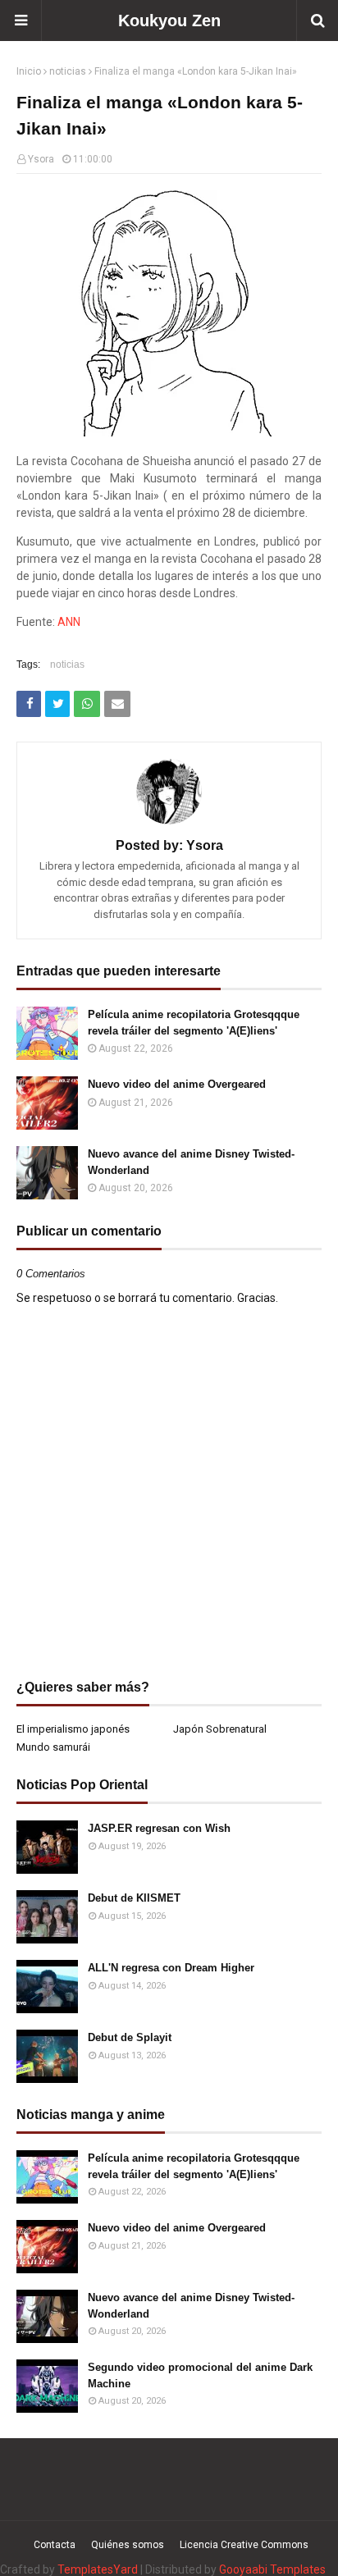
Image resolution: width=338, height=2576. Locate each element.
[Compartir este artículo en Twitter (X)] (57, 704)
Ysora (41, 159)
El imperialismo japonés (73, 1729)
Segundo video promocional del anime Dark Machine (200, 2375)
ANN (69, 622)
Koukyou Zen (169, 21)
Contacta (55, 2545)
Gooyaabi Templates (272, 2569)
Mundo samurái (53, 1747)
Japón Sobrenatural (220, 1729)
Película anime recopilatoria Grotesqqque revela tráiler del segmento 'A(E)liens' (194, 1023)
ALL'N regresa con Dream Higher (171, 1968)
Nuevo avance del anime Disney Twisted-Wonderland (191, 1162)
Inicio (29, 71)
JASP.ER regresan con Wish (159, 1828)
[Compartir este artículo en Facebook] (29, 704)
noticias (68, 71)
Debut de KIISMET (134, 1898)
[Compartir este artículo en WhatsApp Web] (87, 704)
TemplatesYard (98, 2569)
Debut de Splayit (130, 2037)
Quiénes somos (128, 2545)
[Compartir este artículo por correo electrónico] (117, 704)
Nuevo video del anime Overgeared (177, 1084)
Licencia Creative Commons (244, 2545)
